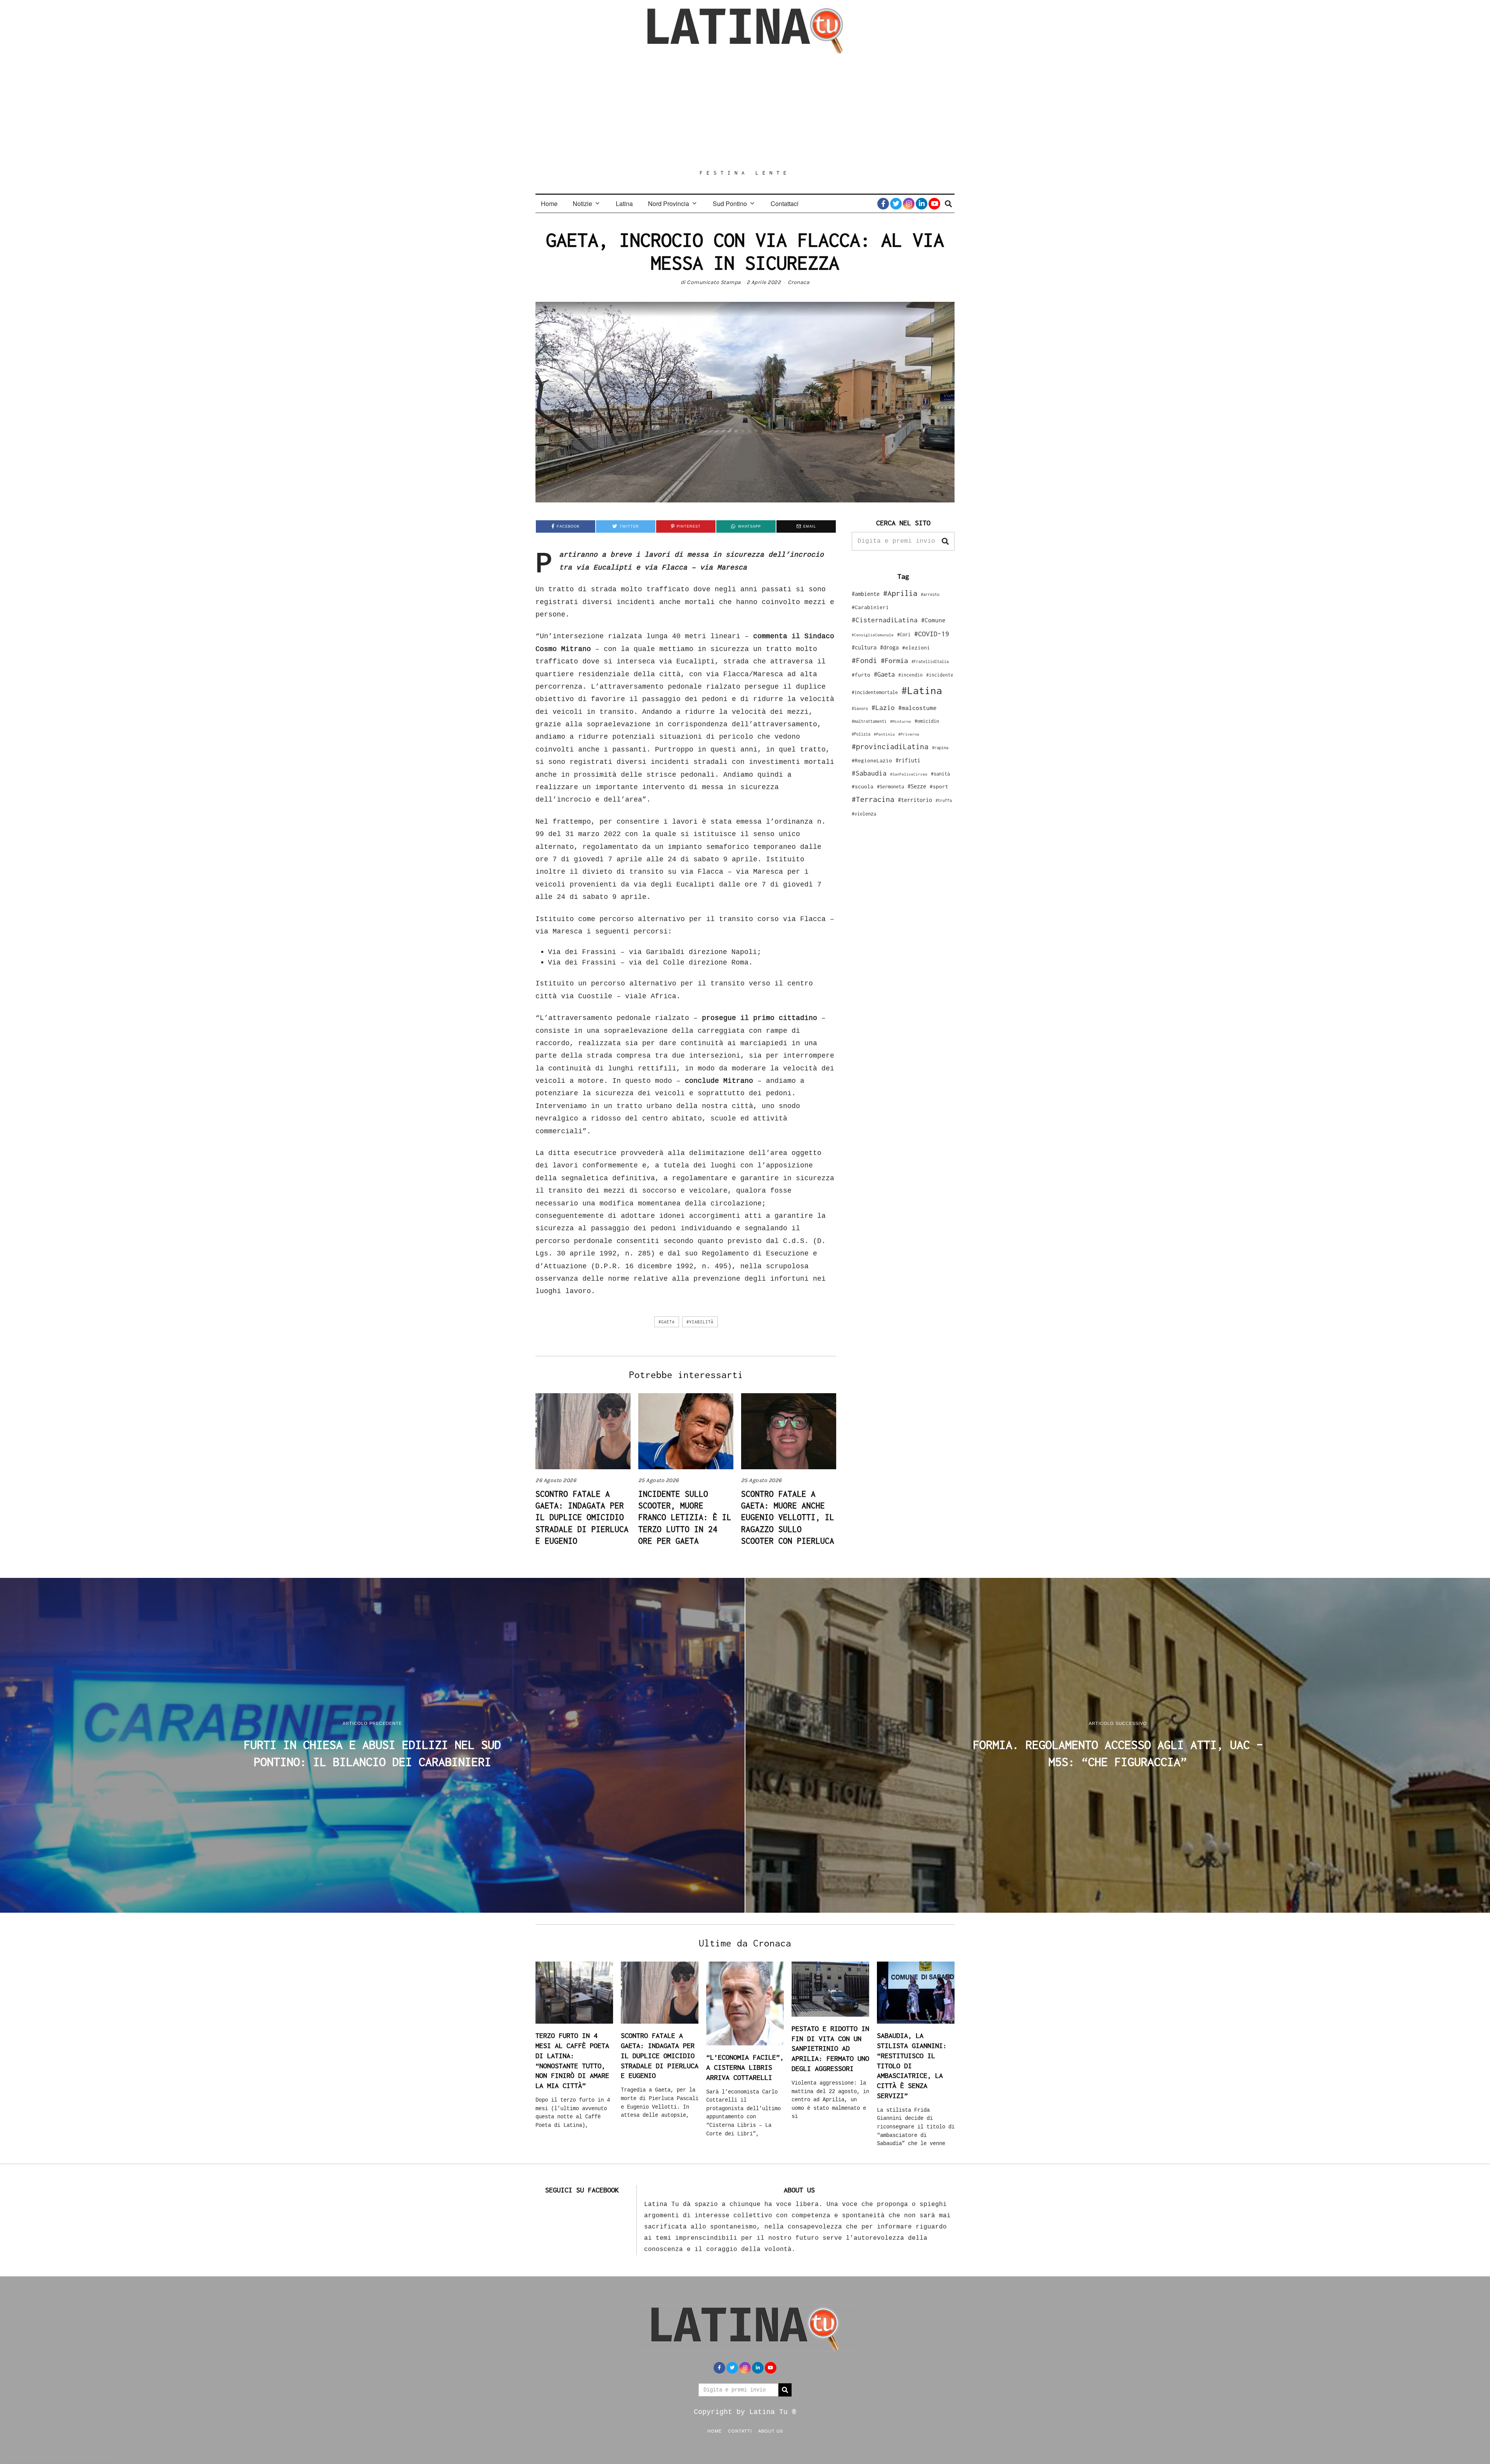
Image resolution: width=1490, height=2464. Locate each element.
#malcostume (917, 708)
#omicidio (927, 721)
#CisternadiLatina (885, 620)
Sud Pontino (730, 203)
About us (771, 2431)
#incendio (910, 675)
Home (549, 203)
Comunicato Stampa (714, 282)
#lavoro (860, 708)
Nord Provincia (669, 203)
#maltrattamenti (869, 721)
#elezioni (916, 648)
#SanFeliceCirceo (909, 774)
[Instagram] (909, 204)
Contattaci (785, 203)
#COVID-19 (932, 634)
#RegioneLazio (872, 760)
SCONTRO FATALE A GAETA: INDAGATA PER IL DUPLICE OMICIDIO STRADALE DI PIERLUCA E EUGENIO (582, 1517)
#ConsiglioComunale (873, 635)
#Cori (904, 635)
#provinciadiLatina (890, 746)
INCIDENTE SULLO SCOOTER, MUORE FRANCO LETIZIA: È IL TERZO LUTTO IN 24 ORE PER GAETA (685, 1517)
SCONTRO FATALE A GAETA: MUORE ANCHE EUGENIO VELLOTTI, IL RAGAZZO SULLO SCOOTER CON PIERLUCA (788, 1517)
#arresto (930, 594)
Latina (624, 203)
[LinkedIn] (922, 204)
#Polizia (861, 734)
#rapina (940, 748)
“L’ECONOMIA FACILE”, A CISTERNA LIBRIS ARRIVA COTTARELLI (745, 2067)
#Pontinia (884, 734)
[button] (945, 541)
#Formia (894, 661)
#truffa (944, 800)
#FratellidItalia (930, 661)
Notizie (582, 203)
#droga (889, 647)
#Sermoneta (891, 787)
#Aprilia (900, 593)
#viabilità (700, 1322)
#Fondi (865, 660)
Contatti (740, 2431)
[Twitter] (896, 204)
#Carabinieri (870, 607)
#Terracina (873, 799)
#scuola (863, 786)
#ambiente (866, 594)
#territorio (915, 800)
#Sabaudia (869, 773)
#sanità (940, 774)
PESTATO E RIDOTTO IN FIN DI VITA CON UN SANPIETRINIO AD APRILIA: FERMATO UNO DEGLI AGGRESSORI (830, 2048)
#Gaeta (667, 1322)
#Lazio (883, 708)
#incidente (940, 675)
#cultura (864, 647)
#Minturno (901, 721)
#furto (861, 675)
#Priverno (909, 734)
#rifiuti (908, 760)
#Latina (922, 690)
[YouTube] (934, 204)
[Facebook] (883, 204)
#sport (939, 786)
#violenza (864, 814)
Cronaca (799, 282)
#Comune (933, 620)
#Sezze (917, 786)
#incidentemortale (875, 692)
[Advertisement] (745, 111)
